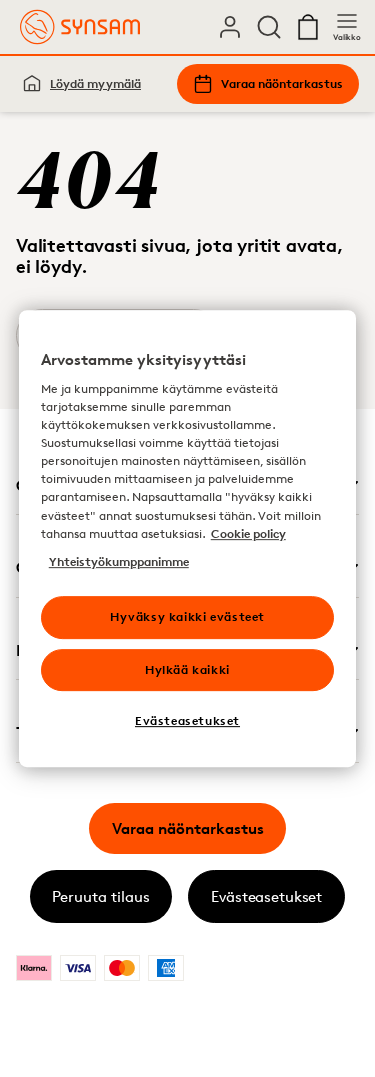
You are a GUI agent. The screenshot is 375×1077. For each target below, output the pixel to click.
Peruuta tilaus (101, 896)
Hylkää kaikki (187, 669)
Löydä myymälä (95, 83)
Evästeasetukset (266, 896)
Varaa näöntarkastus (282, 83)
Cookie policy (248, 533)
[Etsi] (269, 27)
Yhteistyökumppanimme (119, 561)
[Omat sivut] (230, 27)
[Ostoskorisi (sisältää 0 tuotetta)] (308, 27)
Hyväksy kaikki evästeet (187, 616)
